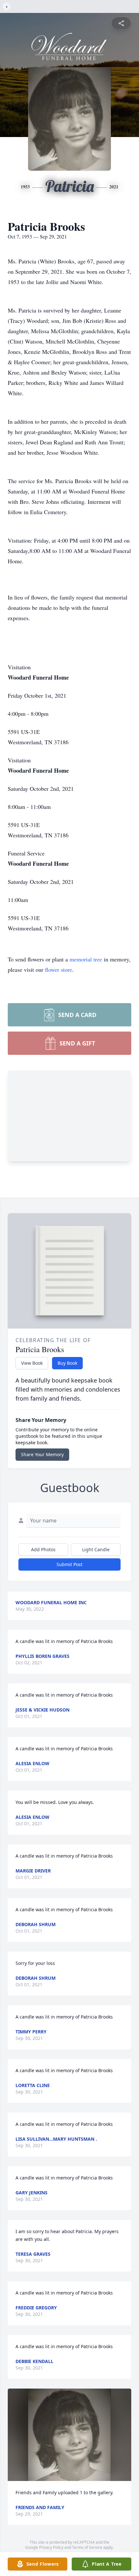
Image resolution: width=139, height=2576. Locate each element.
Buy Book (67, 1363)
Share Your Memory (42, 1454)
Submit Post (69, 1564)
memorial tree (86, 959)
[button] (70, 2435)
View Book (32, 1363)
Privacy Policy (51, 2547)
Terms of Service (87, 2547)
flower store (59, 970)
